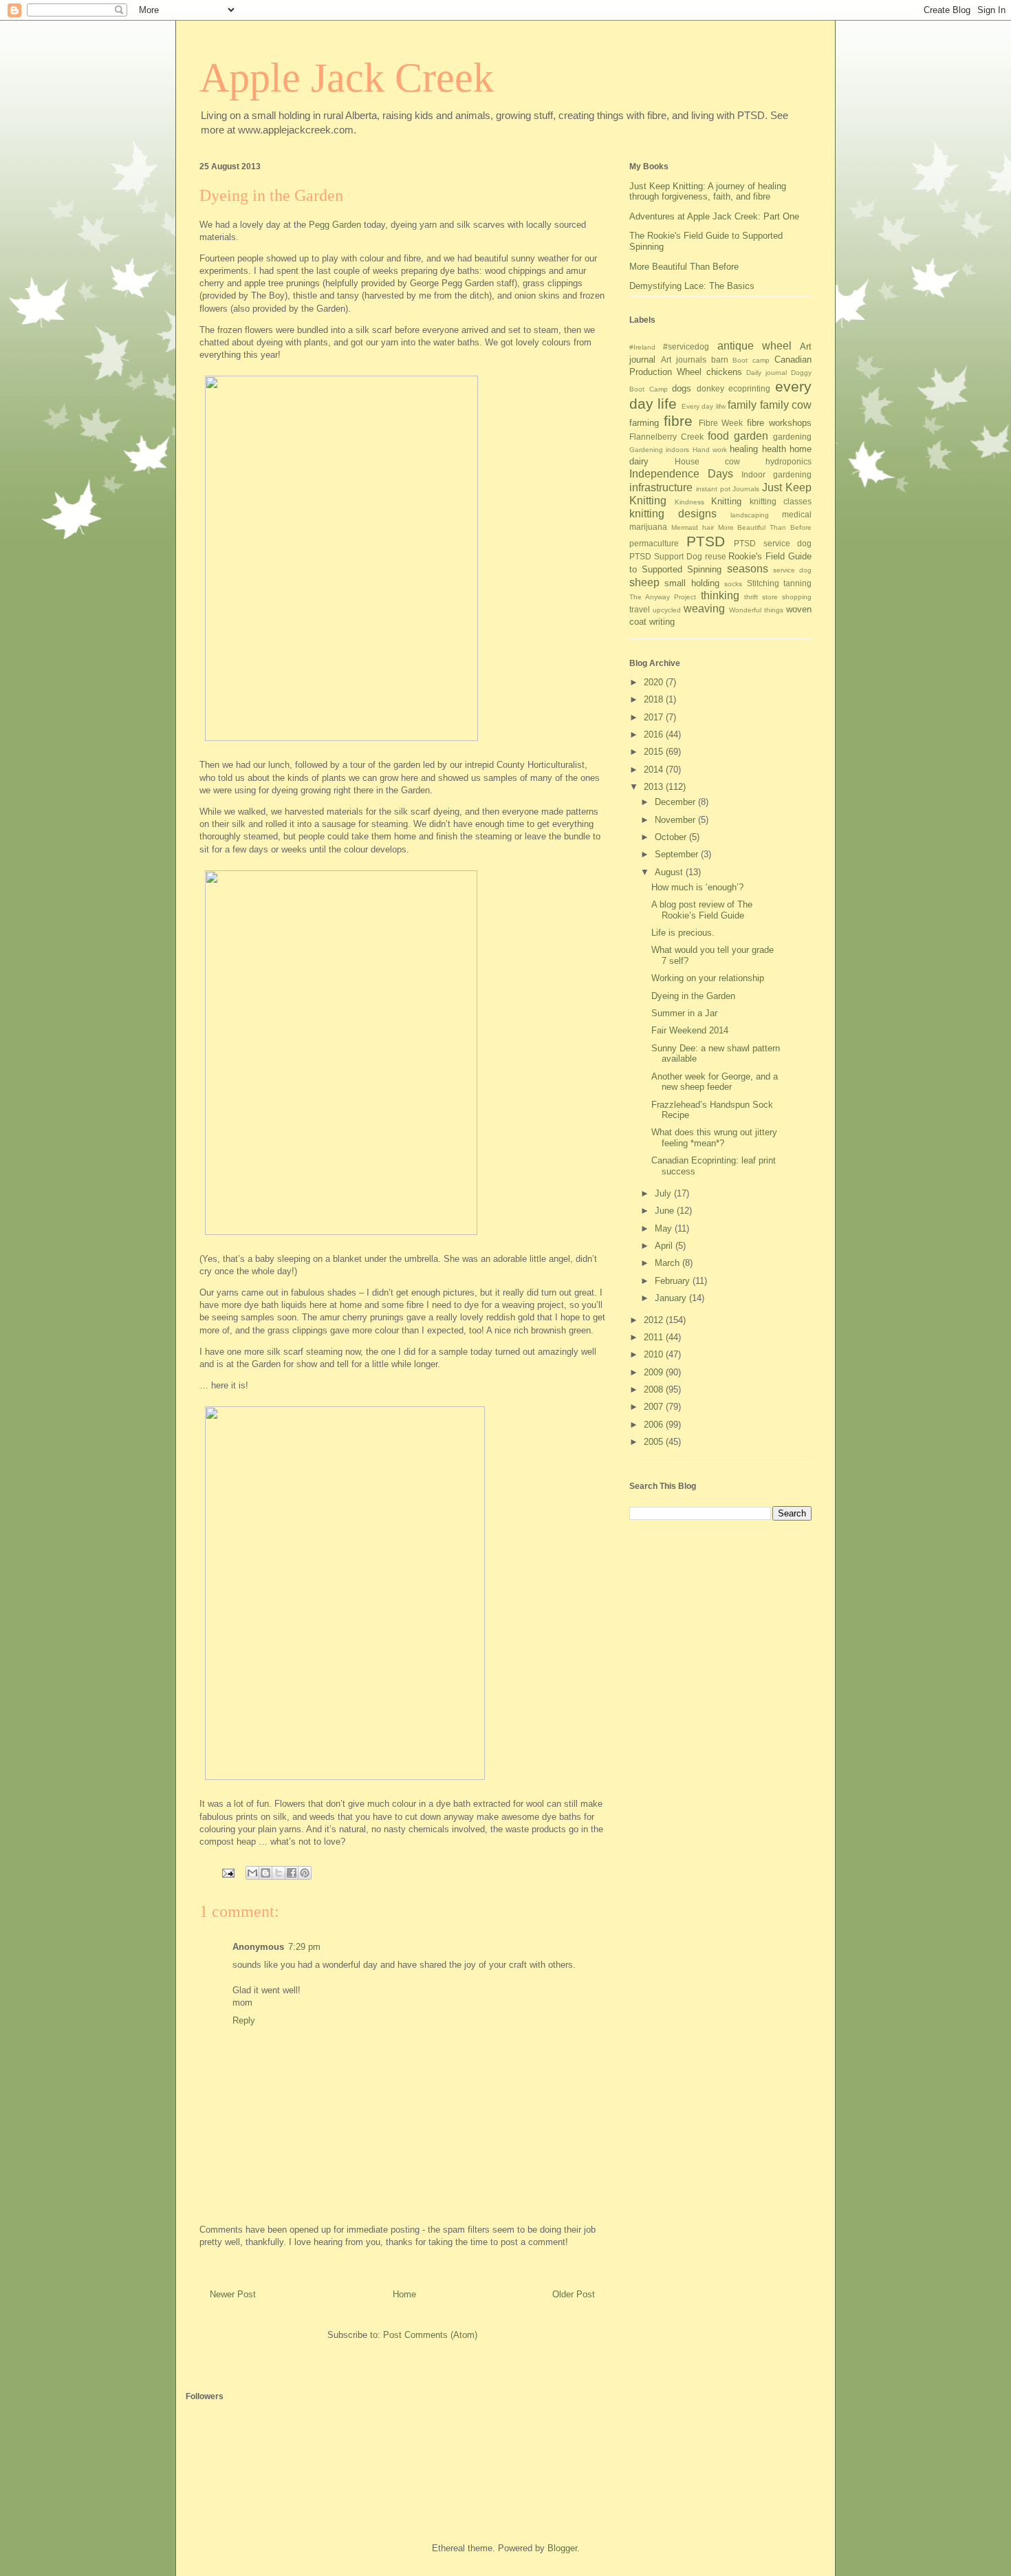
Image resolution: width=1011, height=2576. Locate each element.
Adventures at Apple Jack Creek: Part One (714, 216)
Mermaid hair (693, 527)
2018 (655, 699)
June (666, 1211)
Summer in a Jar (684, 1013)
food (718, 436)
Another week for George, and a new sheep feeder (715, 1082)
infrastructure (661, 487)
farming (644, 423)
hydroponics (789, 461)
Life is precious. (683, 933)
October (672, 837)
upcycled (667, 610)
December (676, 802)
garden (751, 436)
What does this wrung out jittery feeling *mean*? (714, 1138)
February (674, 1281)
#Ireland (642, 347)
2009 (655, 1372)
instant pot (713, 489)
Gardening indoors (659, 450)
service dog (792, 570)
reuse (716, 556)
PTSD (706, 541)
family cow (786, 405)
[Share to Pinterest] (305, 1873)
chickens (724, 372)
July (664, 1193)
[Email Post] (227, 1872)
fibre (678, 421)
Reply (244, 2020)
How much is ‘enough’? (697, 887)
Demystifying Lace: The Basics (692, 286)
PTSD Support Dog (666, 556)
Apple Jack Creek (347, 78)
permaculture (654, 543)
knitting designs (673, 514)
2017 (655, 717)
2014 (655, 770)
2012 (655, 1320)
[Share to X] (279, 1873)
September (678, 854)
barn (720, 359)
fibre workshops (779, 423)
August (670, 872)
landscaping (750, 515)
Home (404, 2294)
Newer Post (233, 2294)
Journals (746, 489)
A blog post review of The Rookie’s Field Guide (702, 910)
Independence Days (681, 474)
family (742, 405)
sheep (644, 582)
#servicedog (686, 346)
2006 (655, 1425)
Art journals (684, 359)
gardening (792, 437)
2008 (655, 1389)
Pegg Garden (335, 225)
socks (733, 584)
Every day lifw (704, 406)
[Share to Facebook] (292, 1873)
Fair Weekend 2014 (690, 1030)
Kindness (689, 502)
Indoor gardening (776, 474)
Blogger (562, 2548)
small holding (692, 583)
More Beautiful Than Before (684, 267)
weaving (704, 609)
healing (744, 449)
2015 (655, 752)
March (668, 1263)
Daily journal (767, 373)
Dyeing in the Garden (693, 996)
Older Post (574, 2294)
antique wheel (754, 346)
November (676, 820)
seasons (748, 569)
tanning (797, 583)
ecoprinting (749, 388)
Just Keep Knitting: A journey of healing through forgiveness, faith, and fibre (708, 192)
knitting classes (781, 501)
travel (640, 609)
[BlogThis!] (265, 1873)
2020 (655, 682)
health (774, 449)
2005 (655, 1442)
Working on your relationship (708, 978)
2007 (655, 1407)
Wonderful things (756, 610)
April (665, 1246)
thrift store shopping (778, 597)
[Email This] (252, 1873)
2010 (655, 1354)
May (665, 1228)
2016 (655, 734)
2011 (655, 1337)
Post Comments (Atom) (430, 2335)
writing (662, 622)
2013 (655, 787)
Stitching (763, 583)
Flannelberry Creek (666, 437)
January (672, 1298)
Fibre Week (721, 423)
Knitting (726, 501)
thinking (720, 595)
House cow (707, 461)
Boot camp (751, 360)
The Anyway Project (663, 597)
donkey (710, 388)
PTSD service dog (773, 543)
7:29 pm (304, 1947)
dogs (682, 388)
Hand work (710, 450)
